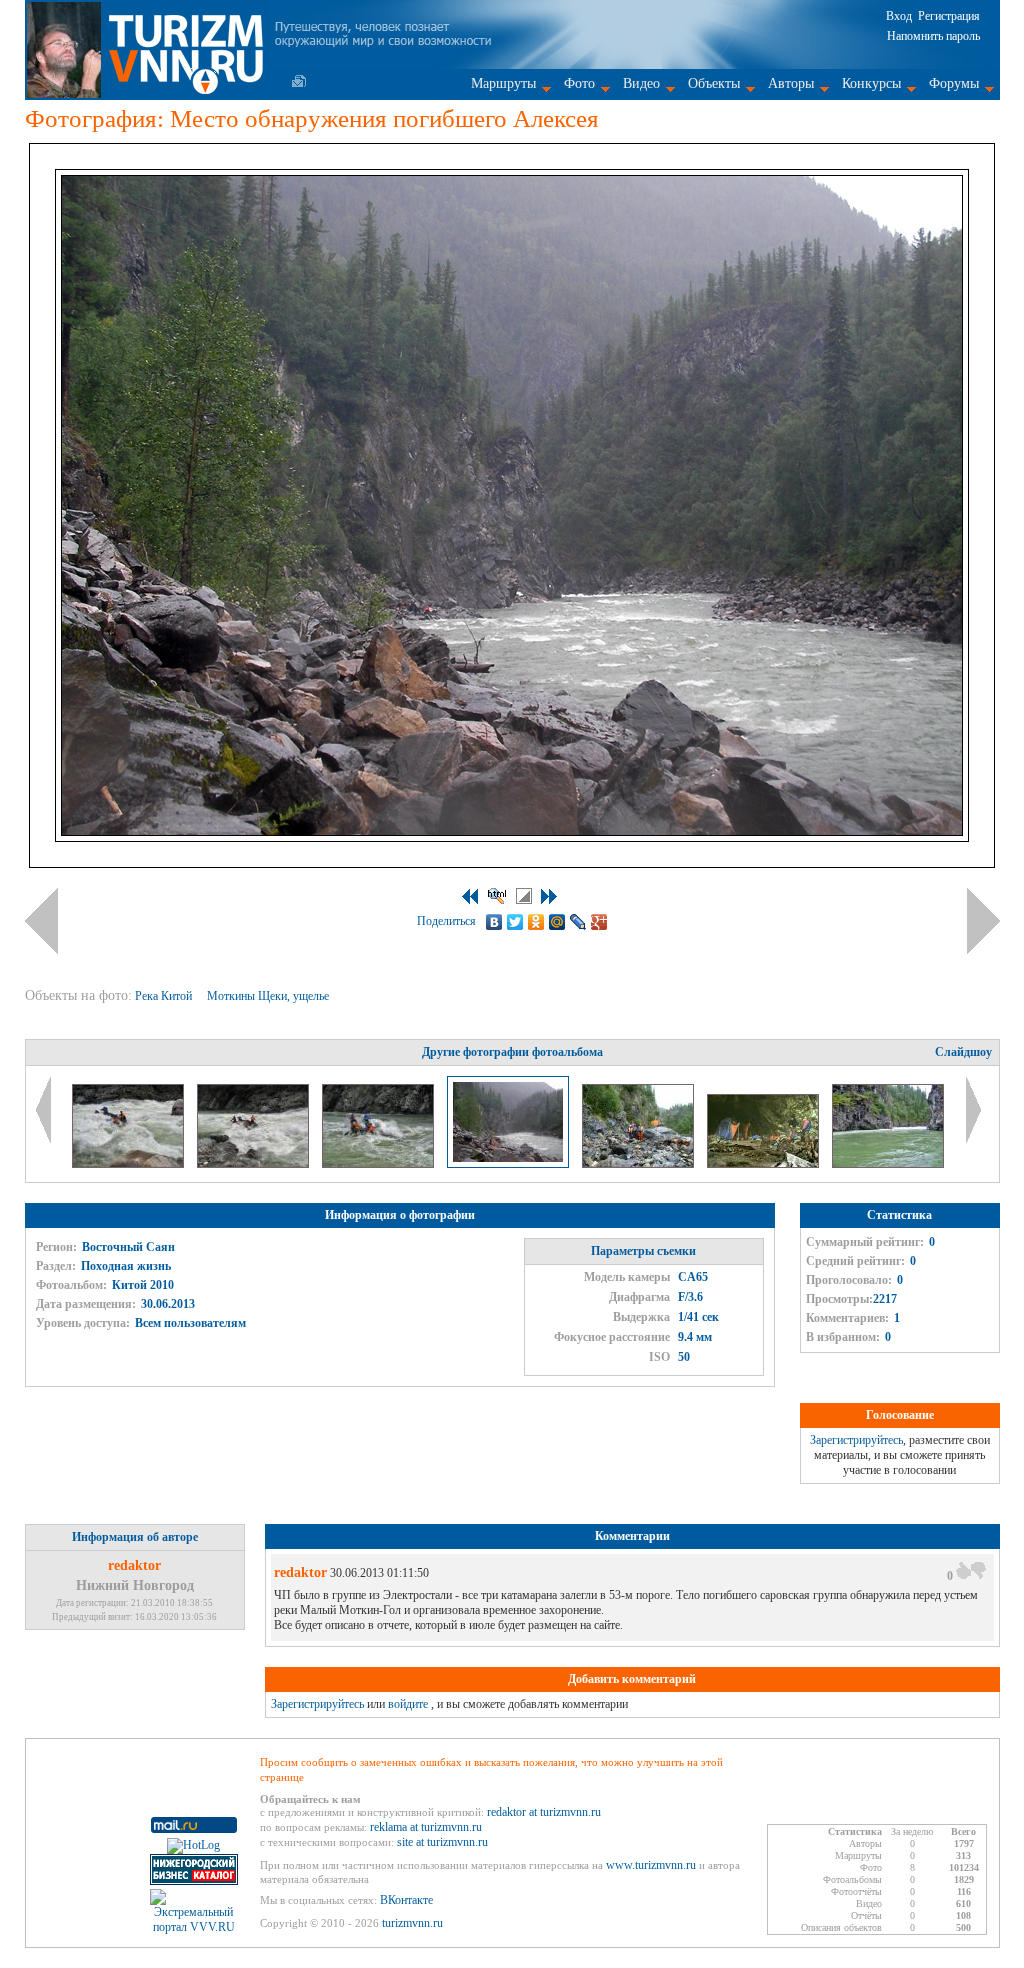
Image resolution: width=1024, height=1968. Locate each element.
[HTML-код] (497, 896)
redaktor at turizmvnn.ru (544, 1812)
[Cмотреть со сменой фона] (524, 896)
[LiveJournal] (578, 922)
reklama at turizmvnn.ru (426, 1827)
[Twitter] (515, 922)
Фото (579, 83)
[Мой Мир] (557, 922)
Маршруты (503, 83)
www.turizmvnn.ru (651, 1865)
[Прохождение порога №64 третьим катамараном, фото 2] (254, 1164)
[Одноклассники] (536, 922)
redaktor (134, 1565)
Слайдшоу (963, 1052)
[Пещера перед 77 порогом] (764, 1164)
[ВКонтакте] (494, 922)
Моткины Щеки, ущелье (269, 996)
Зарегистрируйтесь (856, 1440)
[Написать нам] (299, 81)
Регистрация (949, 16)
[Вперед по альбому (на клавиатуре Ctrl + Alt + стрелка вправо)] (983, 921)
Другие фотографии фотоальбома (512, 1052)
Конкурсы (871, 83)
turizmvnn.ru (412, 1923)
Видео (641, 83)
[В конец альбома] (549, 896)
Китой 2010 (143, 1285)
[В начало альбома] (470, 896)
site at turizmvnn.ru (442, 1842)
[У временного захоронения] (639, 1164)
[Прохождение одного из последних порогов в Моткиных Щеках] (888, 1164)
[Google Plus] (599, 922)
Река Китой (165, 996)
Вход (899, 16)
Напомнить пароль (933, 36)
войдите (408, 1704)
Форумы (954, 83)
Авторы (791, 83)
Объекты (714, 83)
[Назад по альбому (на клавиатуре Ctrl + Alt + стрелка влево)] (41, 921)
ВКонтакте (406, 1900)
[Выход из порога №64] (379, 1164)
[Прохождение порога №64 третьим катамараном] (129, 1164)
